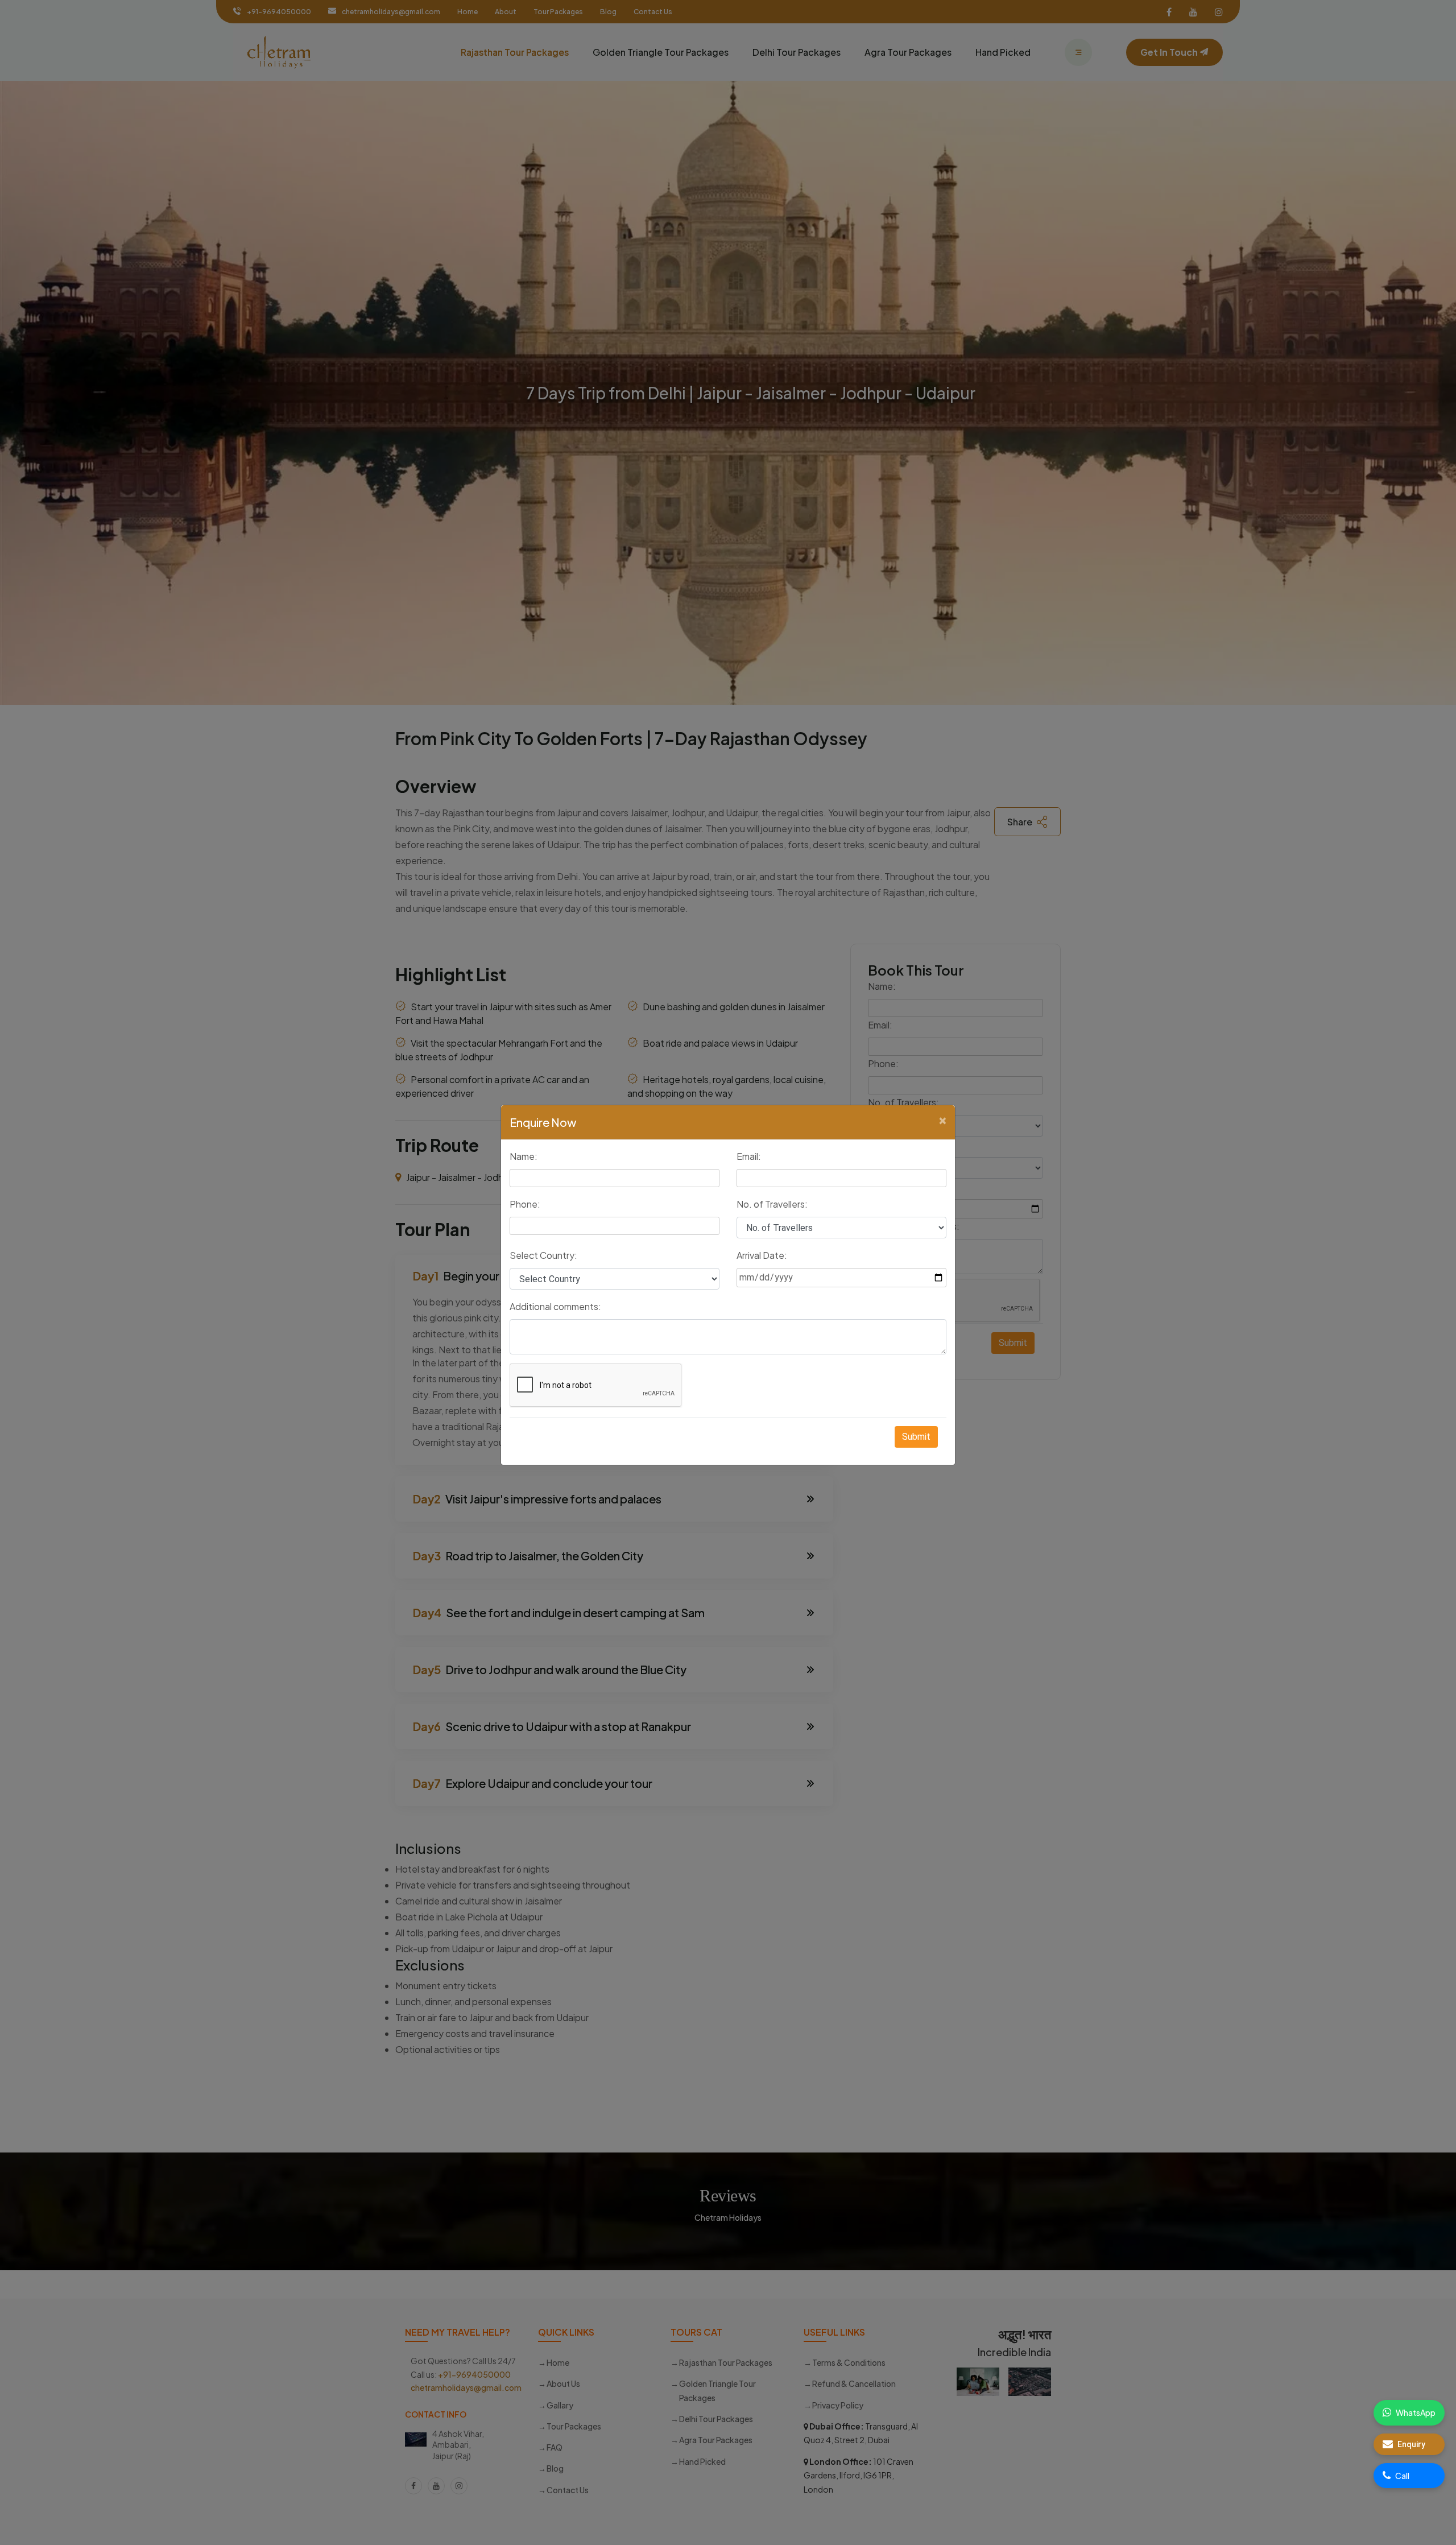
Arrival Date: (762, 1255)
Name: (524, 1156)
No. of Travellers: (772, 1204)
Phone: (525, 1204)
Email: (749, 1156)
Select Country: (543, 1255)
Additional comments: (555, 1306)
